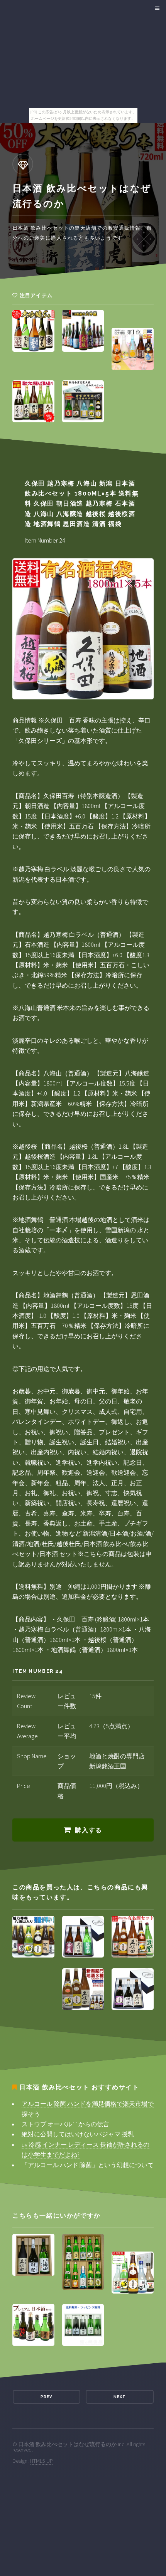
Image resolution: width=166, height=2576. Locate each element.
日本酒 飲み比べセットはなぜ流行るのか (67, 2444)
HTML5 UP (41, 2461)
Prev (46, 2397)
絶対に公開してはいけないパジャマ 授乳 (78, 2134)
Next (120, 2397)
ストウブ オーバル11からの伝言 (65, 2124)
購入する (88, 1830)
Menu (156, 8)
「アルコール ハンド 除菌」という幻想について (88, 2165)
